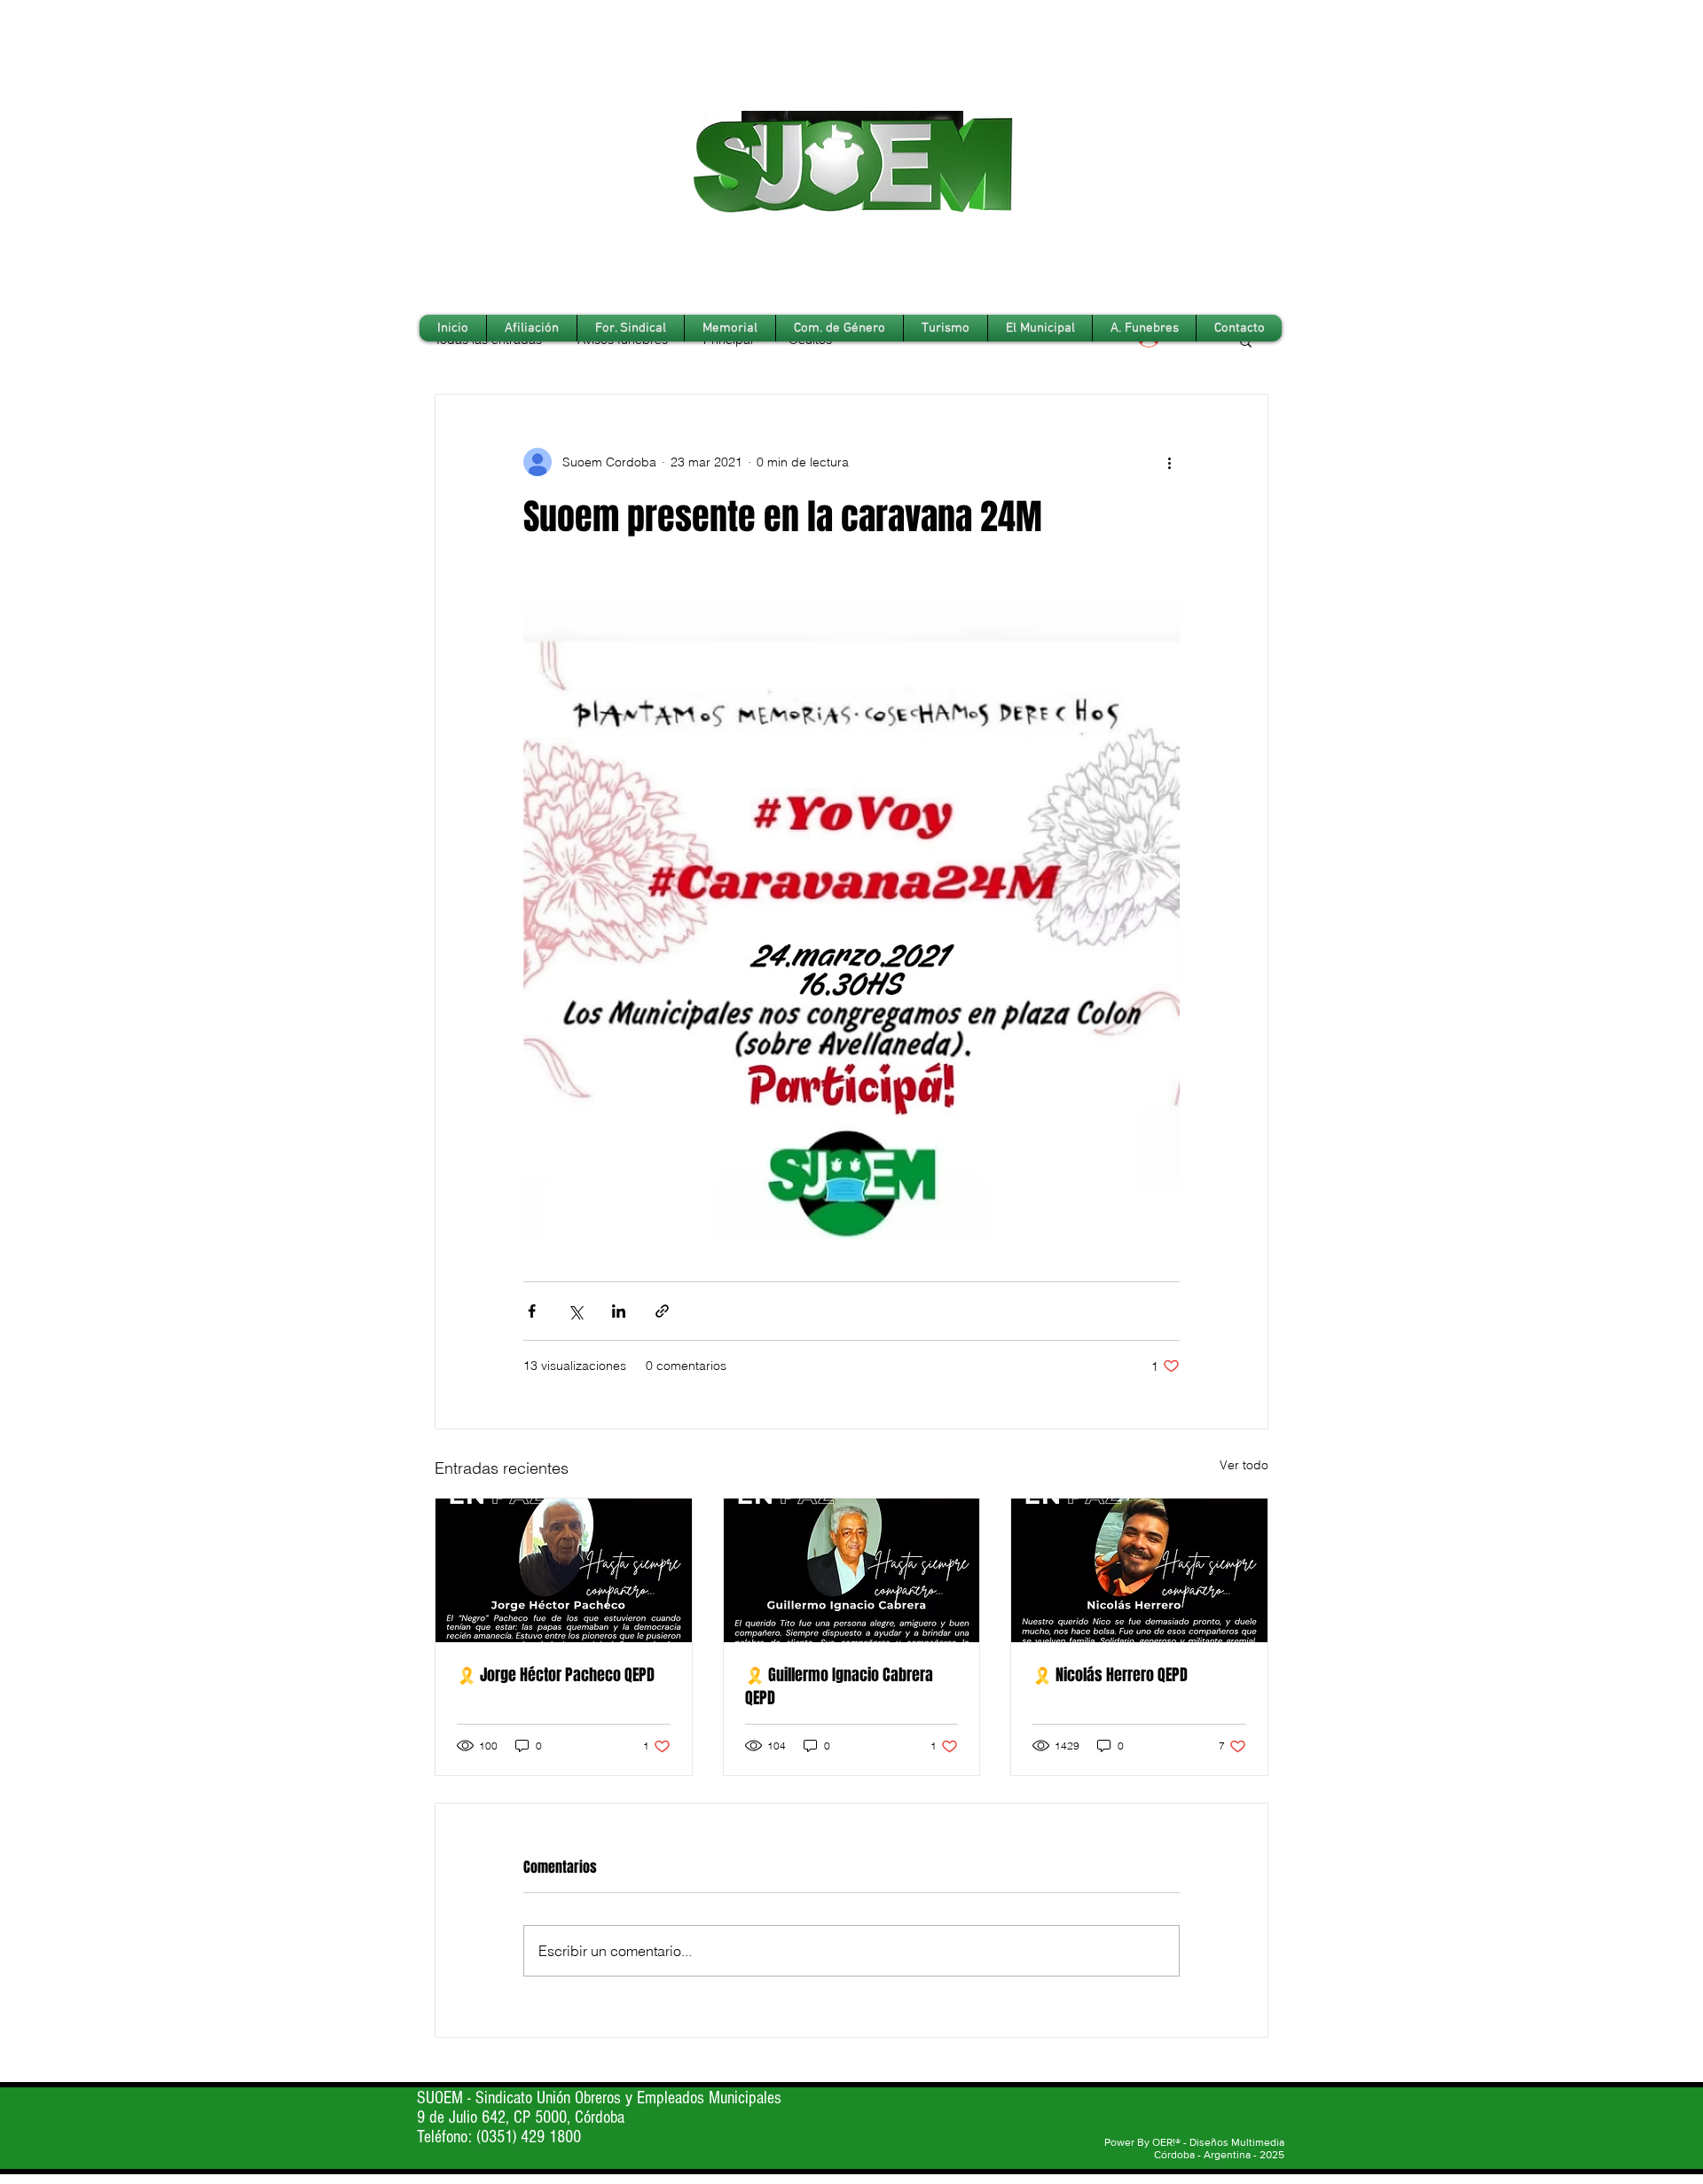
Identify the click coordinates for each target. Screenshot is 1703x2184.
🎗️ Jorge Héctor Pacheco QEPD (556, 1675)
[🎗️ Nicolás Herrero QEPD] (1139, 1570)
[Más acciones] (1169, 462)
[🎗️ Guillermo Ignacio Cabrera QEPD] (852, 1570)
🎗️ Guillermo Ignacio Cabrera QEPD (839, 1687)
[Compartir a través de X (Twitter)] (575, 1311)
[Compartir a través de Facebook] (532, 1311)
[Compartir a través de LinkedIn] (619, 1311)
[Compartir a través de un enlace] (662, 1311)
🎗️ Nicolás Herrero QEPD (1110, 1675)
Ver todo (1244, 1465)
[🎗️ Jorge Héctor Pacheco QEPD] (564, 1570)
